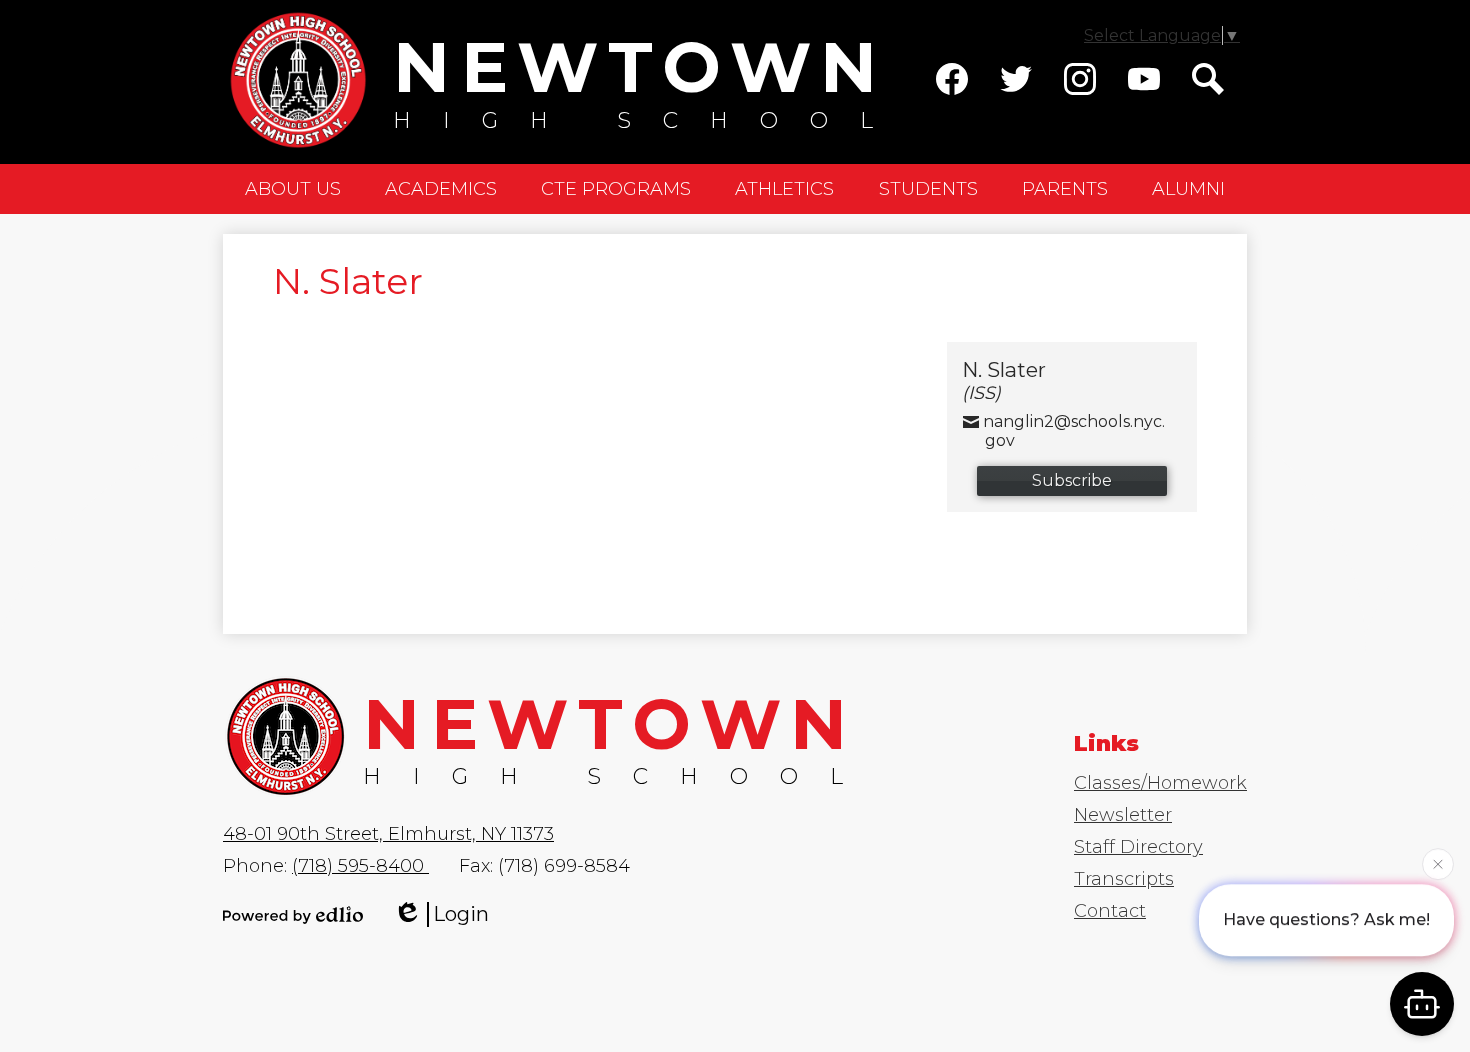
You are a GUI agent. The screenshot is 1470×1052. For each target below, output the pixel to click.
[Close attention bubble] (1438, 864)
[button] (293, 189)
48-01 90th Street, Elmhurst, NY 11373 (388, 834)
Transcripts (1124, 879)
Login (461, 914)
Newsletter (1123, 815)
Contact (1110, 911)
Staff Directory (1138, 847)
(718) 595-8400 (360, 866)
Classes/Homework (1160, 783)
